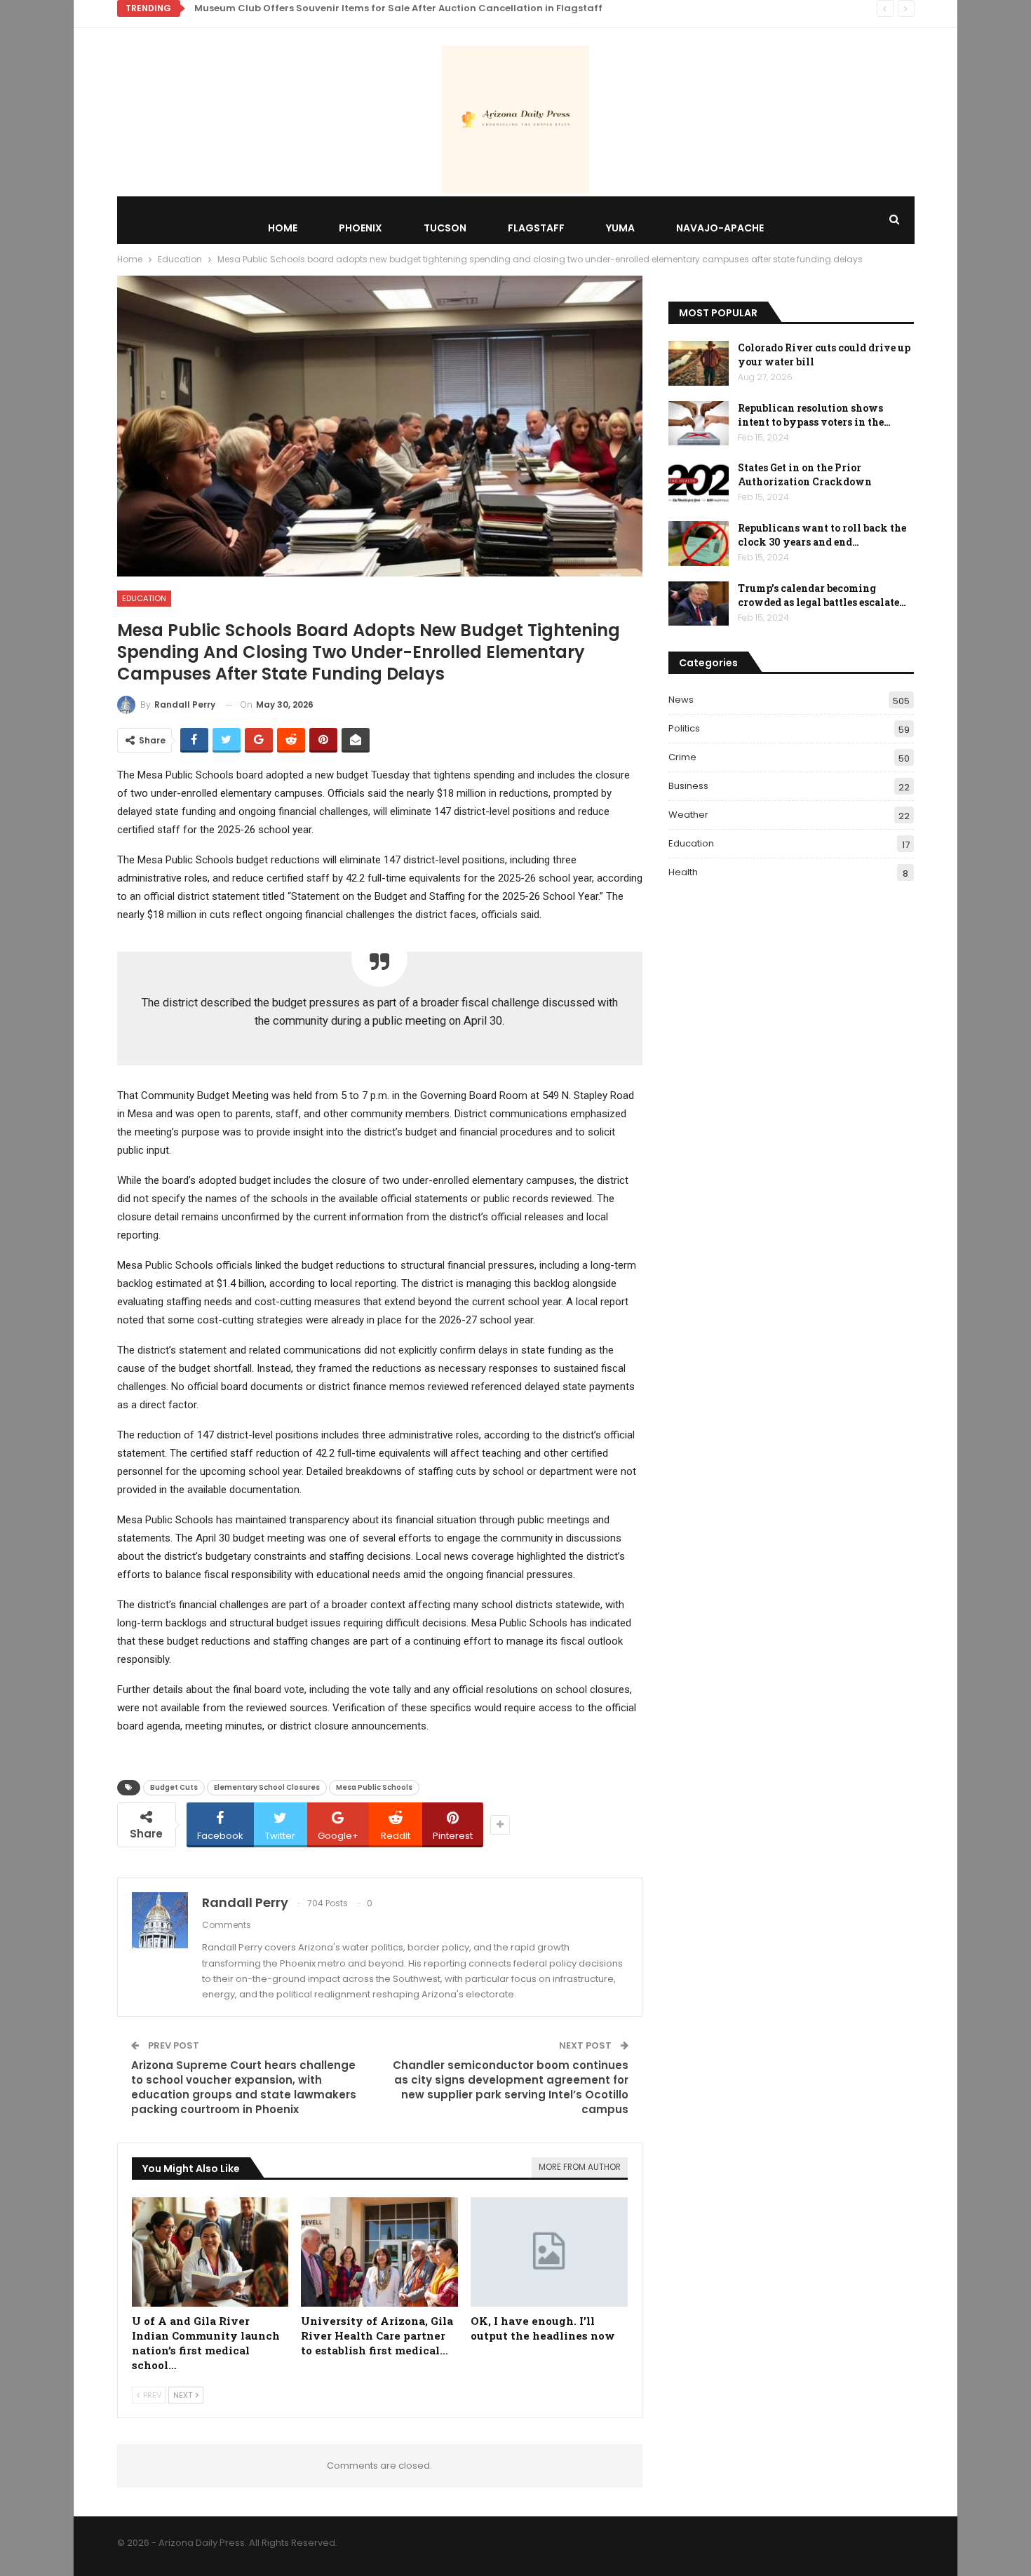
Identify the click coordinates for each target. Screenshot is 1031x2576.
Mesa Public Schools (374, 1787)
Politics (684, 728)
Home (283, 228)
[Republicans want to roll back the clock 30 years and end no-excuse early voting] (699, 544)
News (681, 700)
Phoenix (360, 228)
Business (688, 786)
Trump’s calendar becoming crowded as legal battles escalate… (822, 595)
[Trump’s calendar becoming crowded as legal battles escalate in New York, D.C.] (699, 604)
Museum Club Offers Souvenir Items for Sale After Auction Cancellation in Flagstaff (398, 8)
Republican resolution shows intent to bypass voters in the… (814, 415)
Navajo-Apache (720, 228)
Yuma (620, 228)
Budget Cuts (174, 1787)
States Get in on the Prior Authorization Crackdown (805, 474)
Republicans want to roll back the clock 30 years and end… (822, 535)
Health (683, 872)
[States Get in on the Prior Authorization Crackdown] (699, 483)
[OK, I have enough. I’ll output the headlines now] (549, 2252)
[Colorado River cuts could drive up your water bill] (699, 363)
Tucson (445, 228)
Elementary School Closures (267, 1787)
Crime (682, 757)
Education (144, 598)
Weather (688, 815)
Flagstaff (536, 228)
